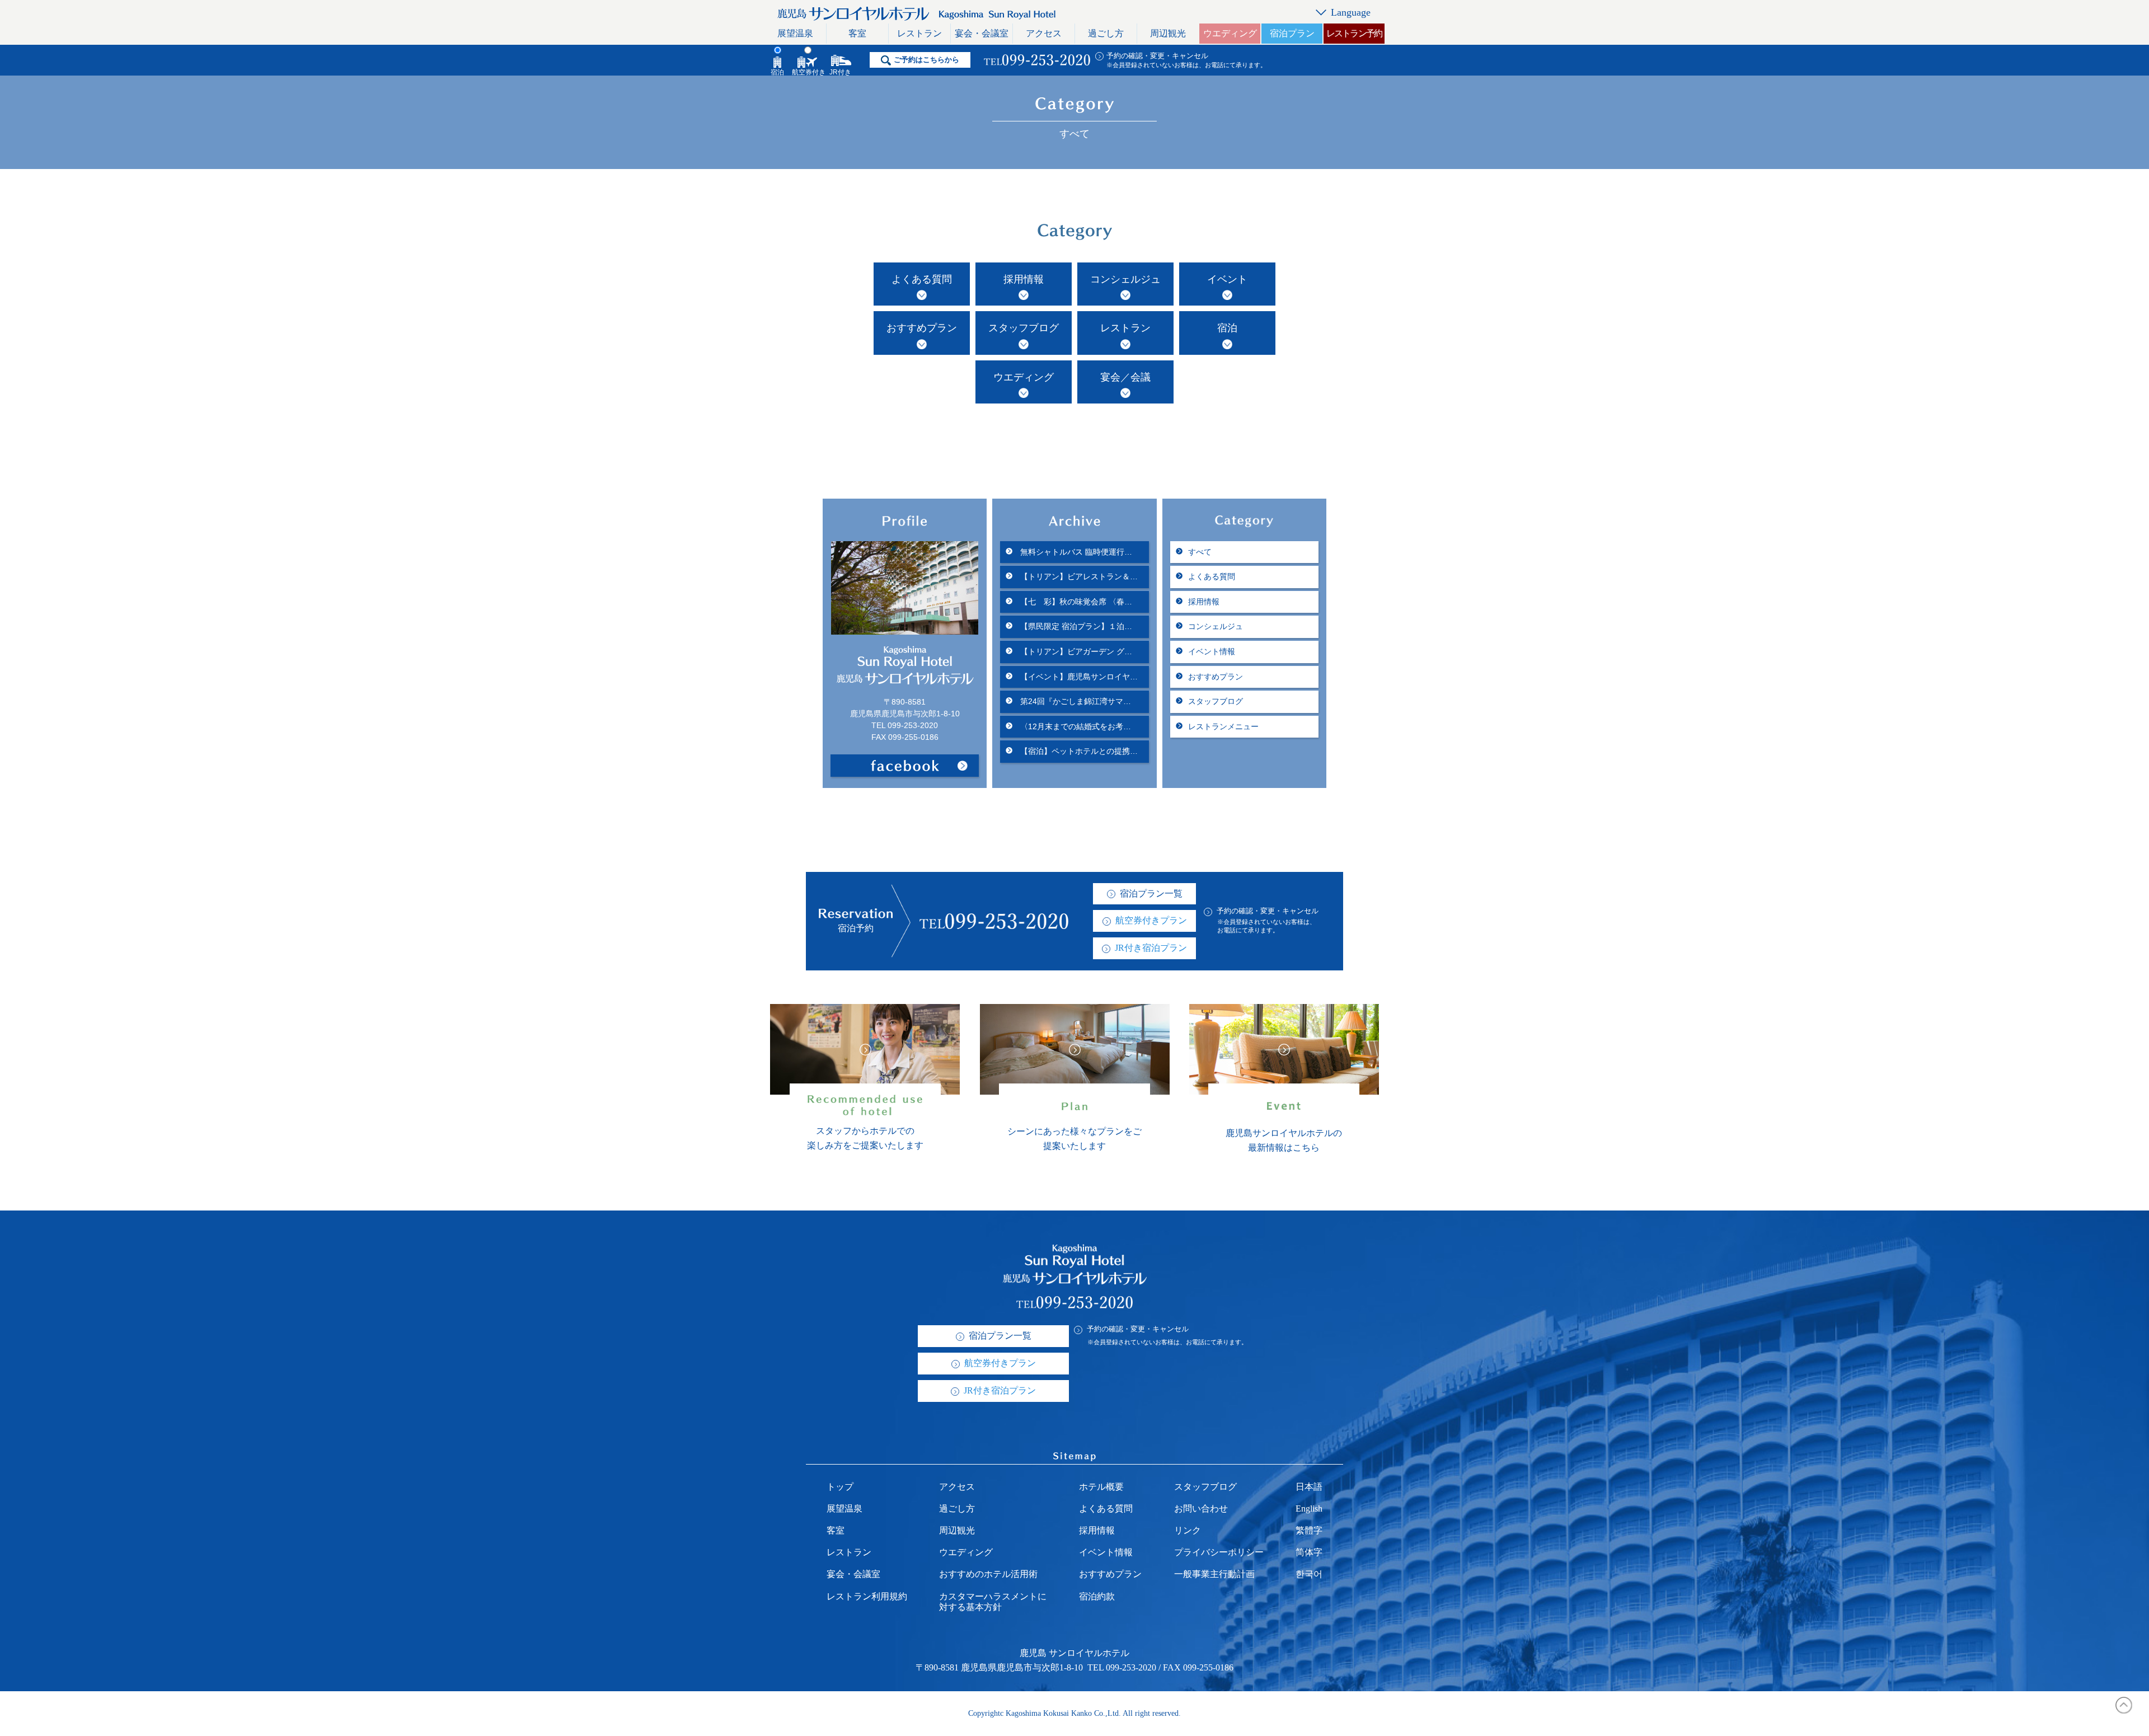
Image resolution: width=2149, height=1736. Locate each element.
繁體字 (1309, 1530)
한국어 (1309, 1574)
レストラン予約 (1354, 33)
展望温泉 (795, 33)
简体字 (1309, 1552)
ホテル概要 (1101, 1487)
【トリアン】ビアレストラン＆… (1078, 576)
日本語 (1309, 1487)
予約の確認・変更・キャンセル (1157, 56)
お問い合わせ (1201, 1509)
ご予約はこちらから (926, 60)
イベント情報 (1212, 651)
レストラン (919, 33)
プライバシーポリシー (1219, 1552)
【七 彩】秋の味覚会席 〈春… (1075, 602)
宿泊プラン (1292, 33)
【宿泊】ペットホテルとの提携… (1078, 751)
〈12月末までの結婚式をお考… (1074, 726)
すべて (1200, 552)
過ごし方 (1106, 33)
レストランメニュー (1223, 726)
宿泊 (1227, 328)
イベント (1227, 279)
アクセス (1044, 33)
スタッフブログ (1024, 328)
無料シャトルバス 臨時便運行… (1075, 552)
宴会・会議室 (982, 33)
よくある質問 (922, 279)
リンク (1188, 1530)
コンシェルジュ (1125, 279)
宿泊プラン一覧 (1151, 893)
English (1309, 1509)
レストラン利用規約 (867, 1596)
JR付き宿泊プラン (1151, 948)
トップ (840, 1487)
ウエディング (1230, 33)
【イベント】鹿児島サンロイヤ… (1078, 677)
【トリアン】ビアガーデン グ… (1075, 651)
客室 (857, 33)
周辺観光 (1168, 33)
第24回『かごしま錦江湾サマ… (1074, 701)
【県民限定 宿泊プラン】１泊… (1075, 626)
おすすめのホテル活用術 (988, 1574)
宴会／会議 (1125, 377)
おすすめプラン (922, 328)
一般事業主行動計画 (1214, 1574)
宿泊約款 (1097, 1596)
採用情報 (1024, 279)
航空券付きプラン (1151, 920)
